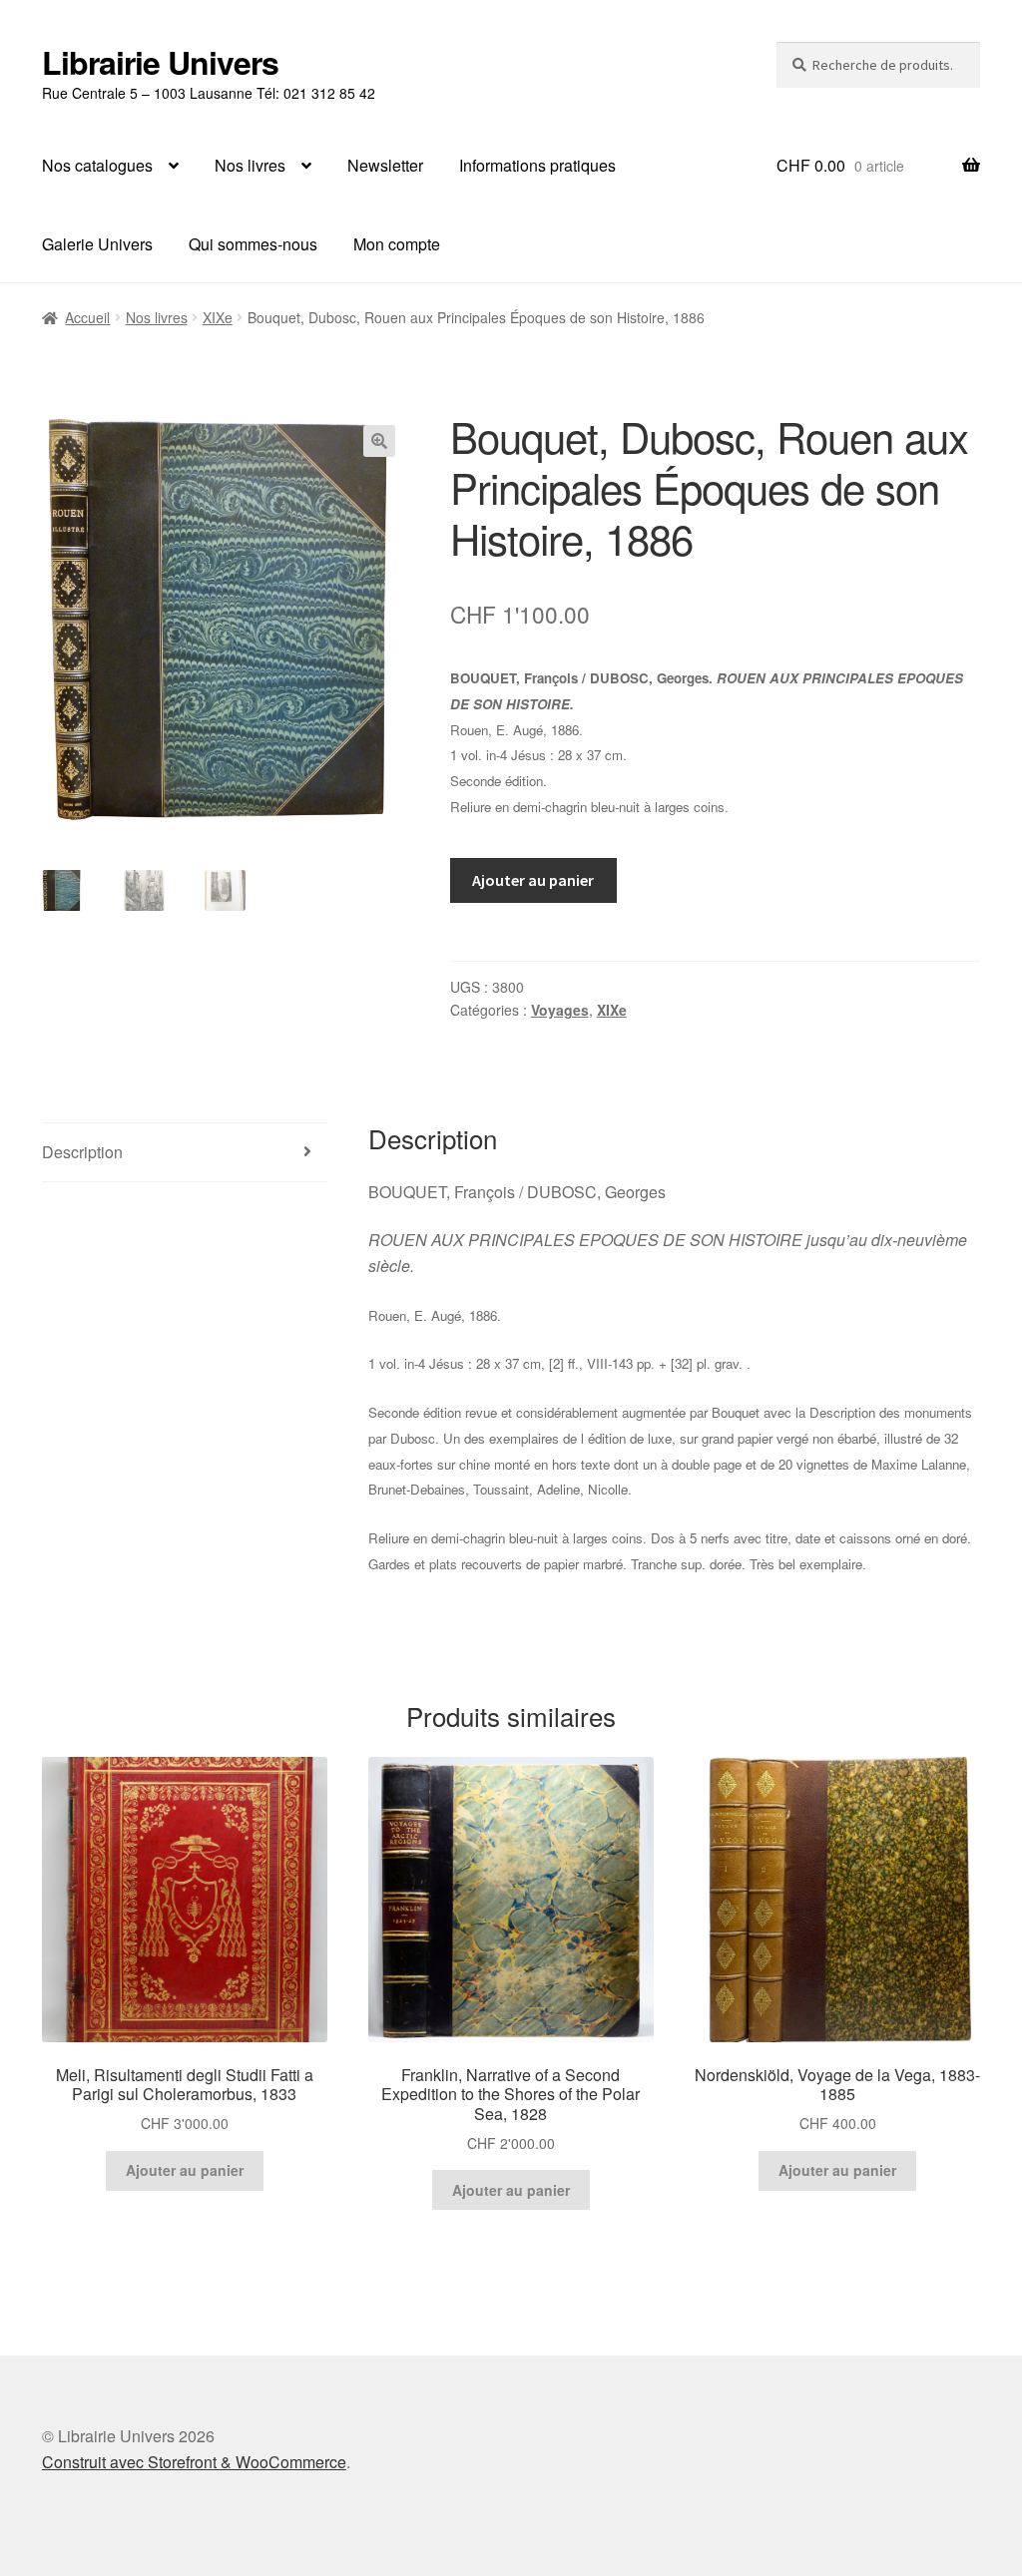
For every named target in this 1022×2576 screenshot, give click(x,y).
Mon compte (397, 244)
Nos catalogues (97, 165)
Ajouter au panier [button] (185, 2170)
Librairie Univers (160, 62)
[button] (379, 441)
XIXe (218, 317)
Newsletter (385, 165)
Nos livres (250, 165)
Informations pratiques (537, 165)
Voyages (560, 1010)
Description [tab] (82, 1152)
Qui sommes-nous (253, 244)
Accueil (87, 317)
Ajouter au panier (533, 880)
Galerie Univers (97, 244)
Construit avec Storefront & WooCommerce (194, 2462)
